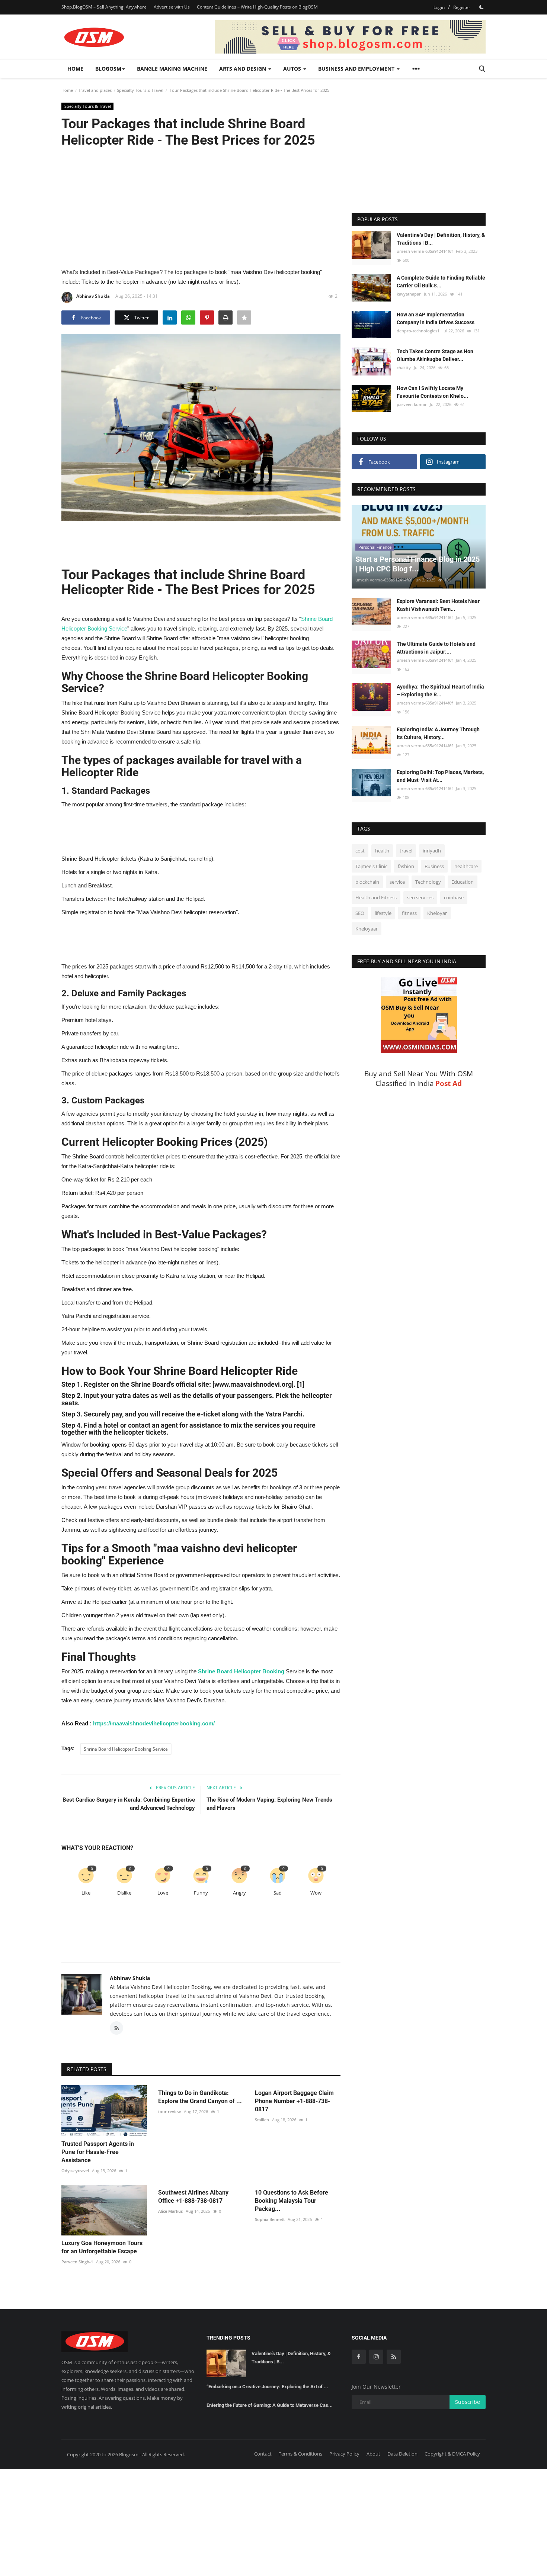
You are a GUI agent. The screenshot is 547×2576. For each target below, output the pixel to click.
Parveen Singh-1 (77, 2262)
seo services (420, 898)
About (373, 2454)
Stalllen (262, 2120)
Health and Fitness (376, 898)
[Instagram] (376, 2357)
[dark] (482, 7)
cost (360, 851)
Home (75, 69)
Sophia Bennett (270, 2219)
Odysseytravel (75, 2171)
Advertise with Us (172, 7)
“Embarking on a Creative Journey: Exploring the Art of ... (267, 2387)
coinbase (454, 898)
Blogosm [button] (108, 69)
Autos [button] (293, 69)
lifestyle (383, 913)
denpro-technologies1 (418, 331)
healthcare (466, 867)
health (382, 851)
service (397, 882)
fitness (409, 913)
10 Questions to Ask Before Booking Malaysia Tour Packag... (292, 2201)
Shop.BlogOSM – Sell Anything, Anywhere (104, 7)
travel (406, 851)
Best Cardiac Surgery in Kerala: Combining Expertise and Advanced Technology (129, 1804)
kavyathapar (409, 294)
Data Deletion (402, 2454)
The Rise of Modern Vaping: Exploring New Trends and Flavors (269, 1804)
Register (462, 7)
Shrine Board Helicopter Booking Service (126, 1749)
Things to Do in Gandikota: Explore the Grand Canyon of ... (200, 2097)
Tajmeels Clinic (371, 867)
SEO (360, 913)
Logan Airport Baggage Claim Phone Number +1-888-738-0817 (294, 2101)
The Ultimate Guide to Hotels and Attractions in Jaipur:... (436, 648)
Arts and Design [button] (243, 69)
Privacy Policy (344, 2454)
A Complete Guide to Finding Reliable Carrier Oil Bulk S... (441, 282)
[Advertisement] (201, 207)
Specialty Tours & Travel (140, 90)
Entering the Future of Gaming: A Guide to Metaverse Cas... (270, 2405)
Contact (263, 2454)
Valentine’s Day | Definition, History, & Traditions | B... (441, 239)
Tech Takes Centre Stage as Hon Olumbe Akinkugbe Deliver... (435, 355)
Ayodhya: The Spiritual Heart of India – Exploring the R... (440, 691)
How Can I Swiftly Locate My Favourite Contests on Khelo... (432, 392)
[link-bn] (350, 37)
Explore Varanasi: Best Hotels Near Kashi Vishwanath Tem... (438, 605)
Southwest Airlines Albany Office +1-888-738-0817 (193, 2197)
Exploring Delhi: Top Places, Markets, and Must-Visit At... (440, 776)
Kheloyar (437, 913)
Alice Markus (170, 2211)
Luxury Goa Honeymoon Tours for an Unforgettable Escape (102, 2247)
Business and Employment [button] (357, 69)
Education (463, 882)
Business (434, 867)
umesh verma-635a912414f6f (425, 251)
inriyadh (432, 851)
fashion (406, 867)
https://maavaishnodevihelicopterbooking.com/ (154, 1723)
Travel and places (95, 90)
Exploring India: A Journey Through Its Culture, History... (438, 734)
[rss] (394, 2357)
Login (439, 7)
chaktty (404, 367)
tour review (169, 2111)
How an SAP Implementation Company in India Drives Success (436, 318)
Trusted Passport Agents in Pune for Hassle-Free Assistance (98, 2152)
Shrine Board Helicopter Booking (242, 1671)
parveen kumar (412, 405)
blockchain (367, 882)
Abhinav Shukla (93, 296)
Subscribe (468, 2402)
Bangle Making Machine (172, 69)
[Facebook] (359, 2357)
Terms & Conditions (300, 2454)
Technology (428, 882)
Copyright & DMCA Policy (452, 2454)
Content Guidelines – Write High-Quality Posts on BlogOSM (257, 7)
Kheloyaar (367, 929)
